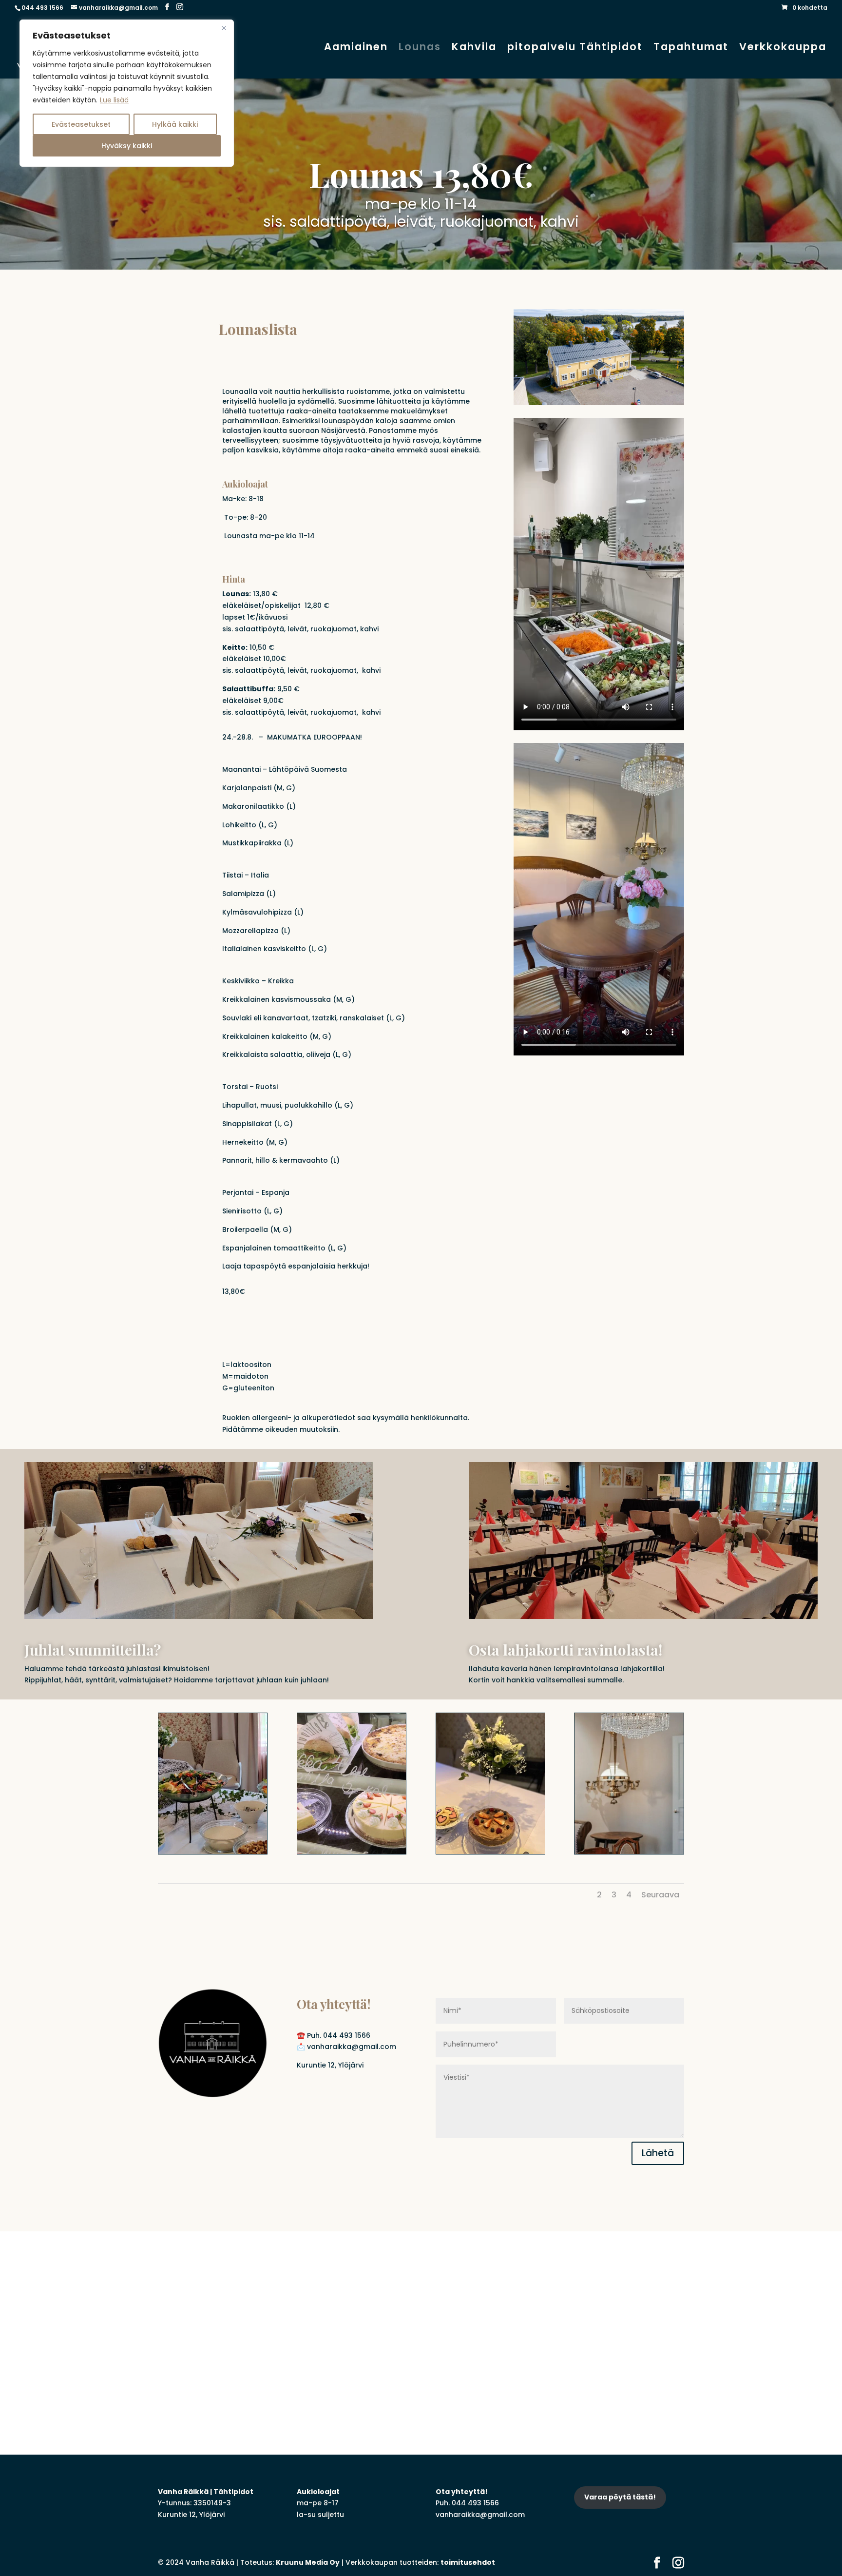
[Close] (224, 28)
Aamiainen (356, 49)
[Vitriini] (352, 1852)
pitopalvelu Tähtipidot (575, 49)
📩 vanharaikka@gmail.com (346, 2047)
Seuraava (660, 1895)
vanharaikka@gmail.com (480, 2515)
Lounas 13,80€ (421, 174)
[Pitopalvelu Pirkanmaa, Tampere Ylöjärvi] (490, 1852)
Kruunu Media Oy (308, 2562)
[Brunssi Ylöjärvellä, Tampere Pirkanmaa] (213, 1852)
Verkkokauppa (783, 49)
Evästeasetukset (81, 124)
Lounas (420, 49)
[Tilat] (629, 1852)
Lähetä (658, 2153)
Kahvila (474, 49)
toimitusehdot (468, 2562)
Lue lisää (114, 100)
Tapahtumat (691, 49)
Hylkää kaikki (175, 124)
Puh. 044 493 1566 (339, 2035)
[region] (127, 93)
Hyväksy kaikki (127, 146)
